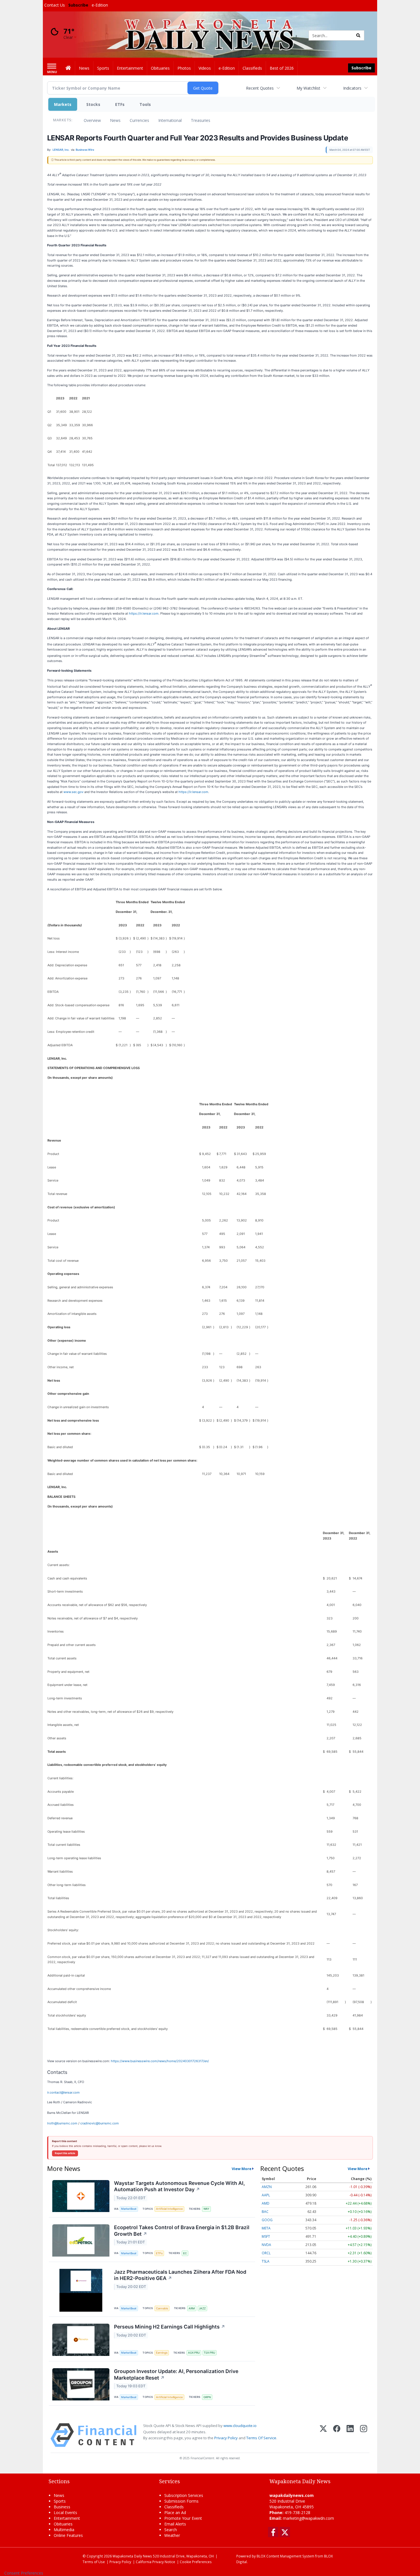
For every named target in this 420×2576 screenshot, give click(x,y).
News (115, 120)
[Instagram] (364, 2435)
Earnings (162, 2353)
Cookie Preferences (196, 2562)
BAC (265, 2212)
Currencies (139, 120)
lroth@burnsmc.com (62, 2123)
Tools (145, 104)
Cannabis (162, 2308)
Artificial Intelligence (169, 2209)
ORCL (266, 2253)
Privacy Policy (226, 2438)
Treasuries (201, 120)
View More (242, 2169)
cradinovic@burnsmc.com (100, 2123)
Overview (92, 120)
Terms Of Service (261, 2438)
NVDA (266, 2245)
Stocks (93, 104)
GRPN (207, 2397)
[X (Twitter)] (323, 2435)
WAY (206, 2209)
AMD (266, 2203)
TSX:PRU (209, 2353)
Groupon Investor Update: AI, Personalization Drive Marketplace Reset (176, 2374)
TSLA (266, 2261)
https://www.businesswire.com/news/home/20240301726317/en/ (160, 2061)
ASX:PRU (194, 2353)
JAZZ (202, 2308)
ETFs (120, 104)
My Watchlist (308, 88)
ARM (192, 2308)
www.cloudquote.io (240, 2426)
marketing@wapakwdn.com (308, 2518)
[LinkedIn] (350, 2435)
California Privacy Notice (155, 2562)
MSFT (266, 2236)
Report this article (65, 2153)
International (170, 120)
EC (185, 2253)
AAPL (266, 2195)
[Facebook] (337, 2435)
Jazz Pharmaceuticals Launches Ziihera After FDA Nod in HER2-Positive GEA (180, 2275)
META (266, 2228)
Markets (63, 104)
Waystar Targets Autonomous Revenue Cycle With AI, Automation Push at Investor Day (179, 2186)
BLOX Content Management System (285, 2556)
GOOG (267, 2220)
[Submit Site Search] (358, 35)
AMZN (267, 2187)
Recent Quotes (260, 88)
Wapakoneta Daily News (132, 2556)
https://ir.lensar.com (144, 613)
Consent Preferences (24, 2573)
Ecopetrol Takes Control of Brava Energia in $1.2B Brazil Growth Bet (182, 2231)
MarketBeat (129, 2209)
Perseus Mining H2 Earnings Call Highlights (170, 2327)
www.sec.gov (73, 792)
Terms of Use (94, 2562)
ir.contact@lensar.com (63, 2092)
